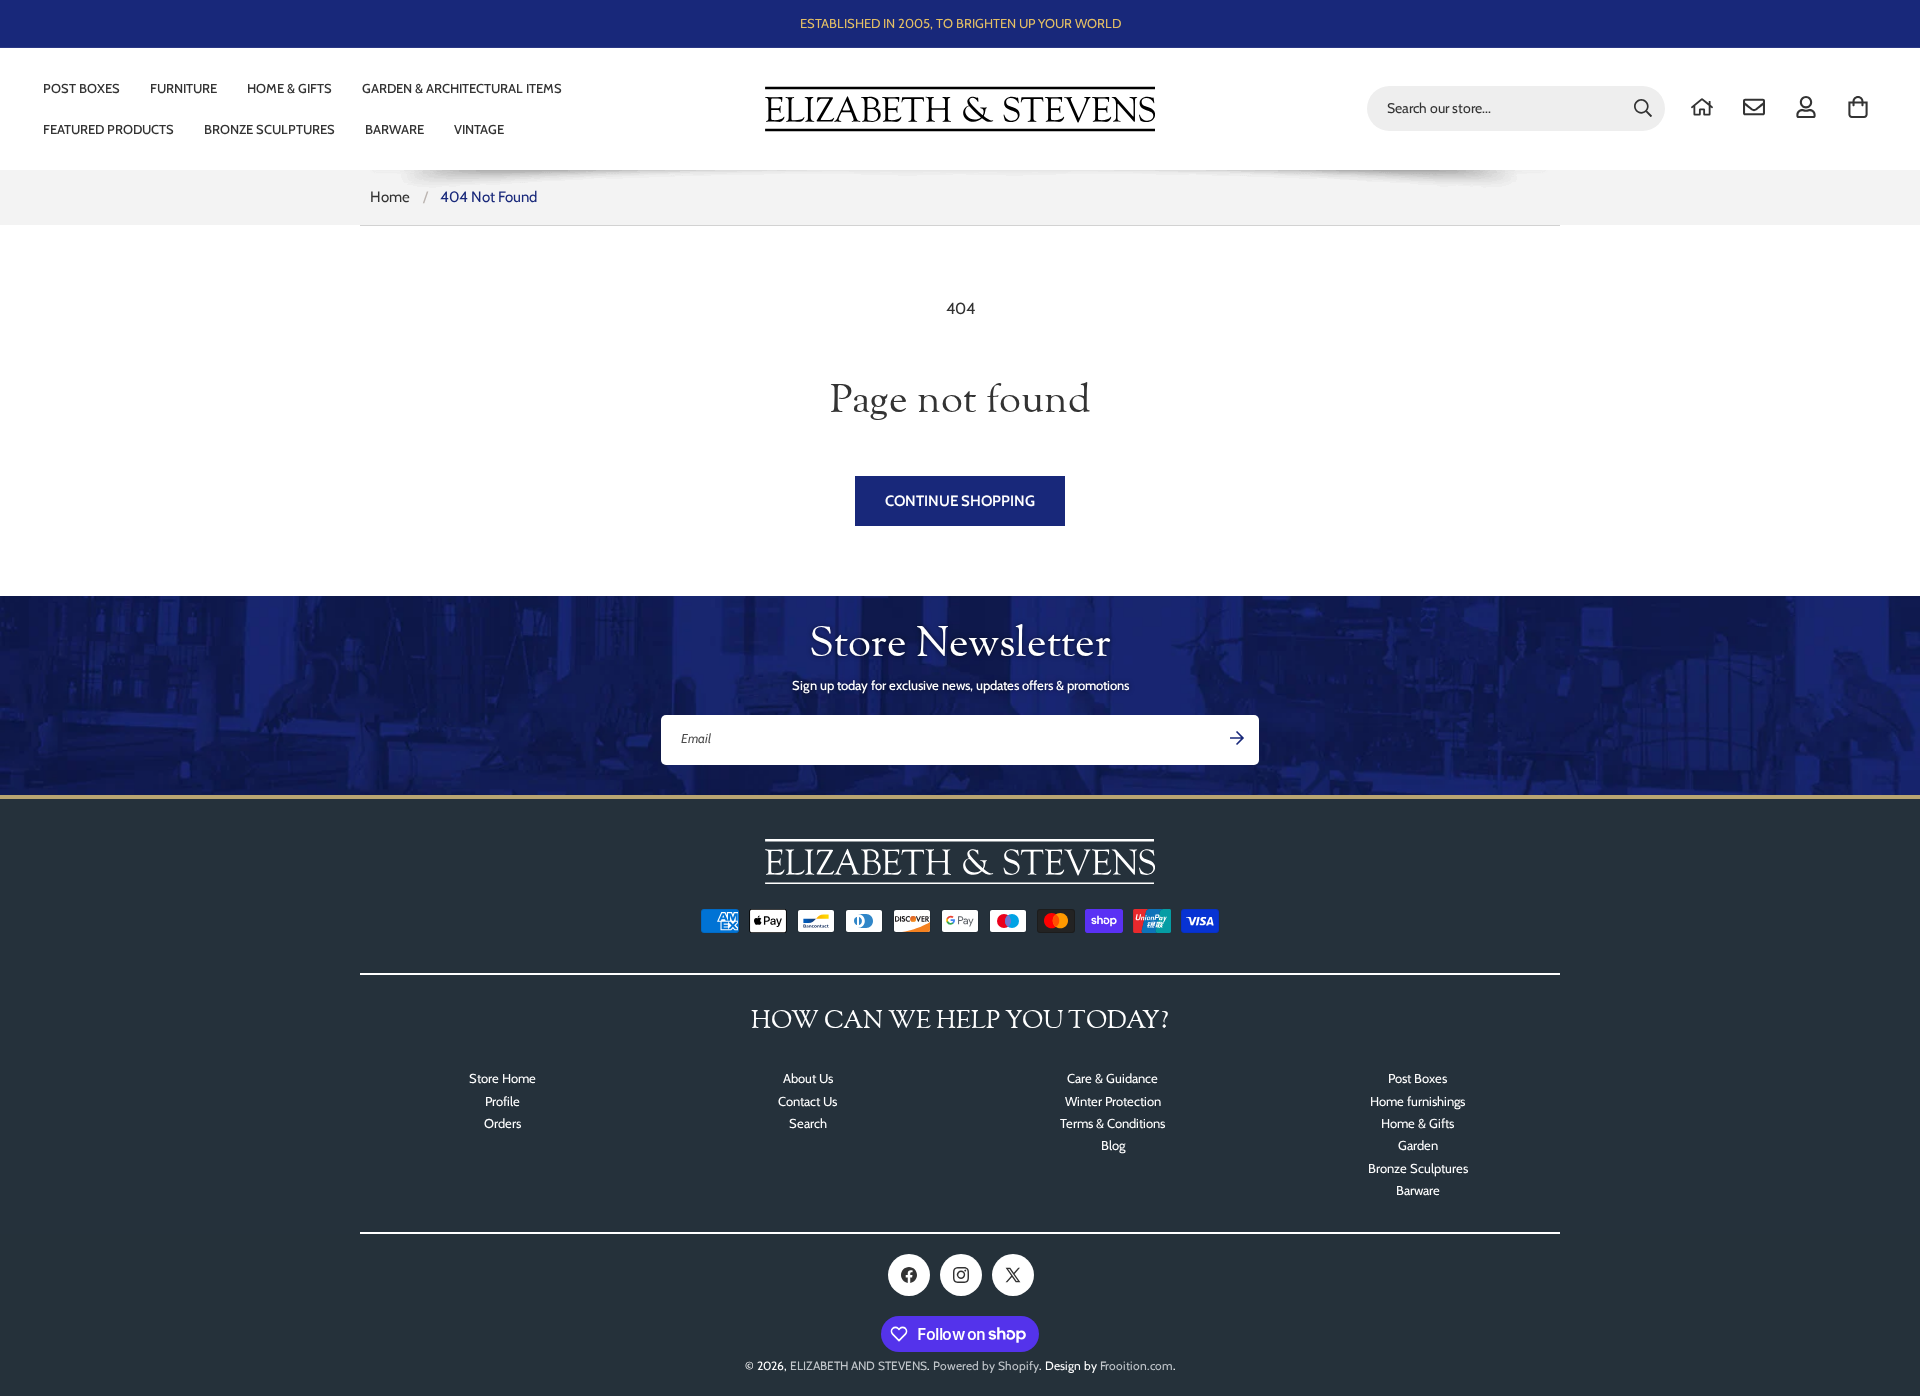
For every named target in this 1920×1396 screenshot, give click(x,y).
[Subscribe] (1237, 738)
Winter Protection (1113, 1101)
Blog (1113, 1145)
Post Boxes (1417, 1078)
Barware (1418, 1190)
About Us (808, 1078)
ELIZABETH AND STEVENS (858, 1365)
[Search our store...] (1643, 108)
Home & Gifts (1417, 1123)
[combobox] (1516, 108)
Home (390, 197)
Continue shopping (960, 501)
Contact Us (807, 1101)
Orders (502, 1123)
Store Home (502, 1078)
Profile (502, 1101)
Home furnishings (1417, 1101)
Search (808, 1123)
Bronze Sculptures (1418, 1168)
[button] (1858, 107)
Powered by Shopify (986, 1365)
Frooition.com (1136, 1365)
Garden (1418, 1145)
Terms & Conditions (1112, 1123)
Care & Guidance (1112, 1078)
